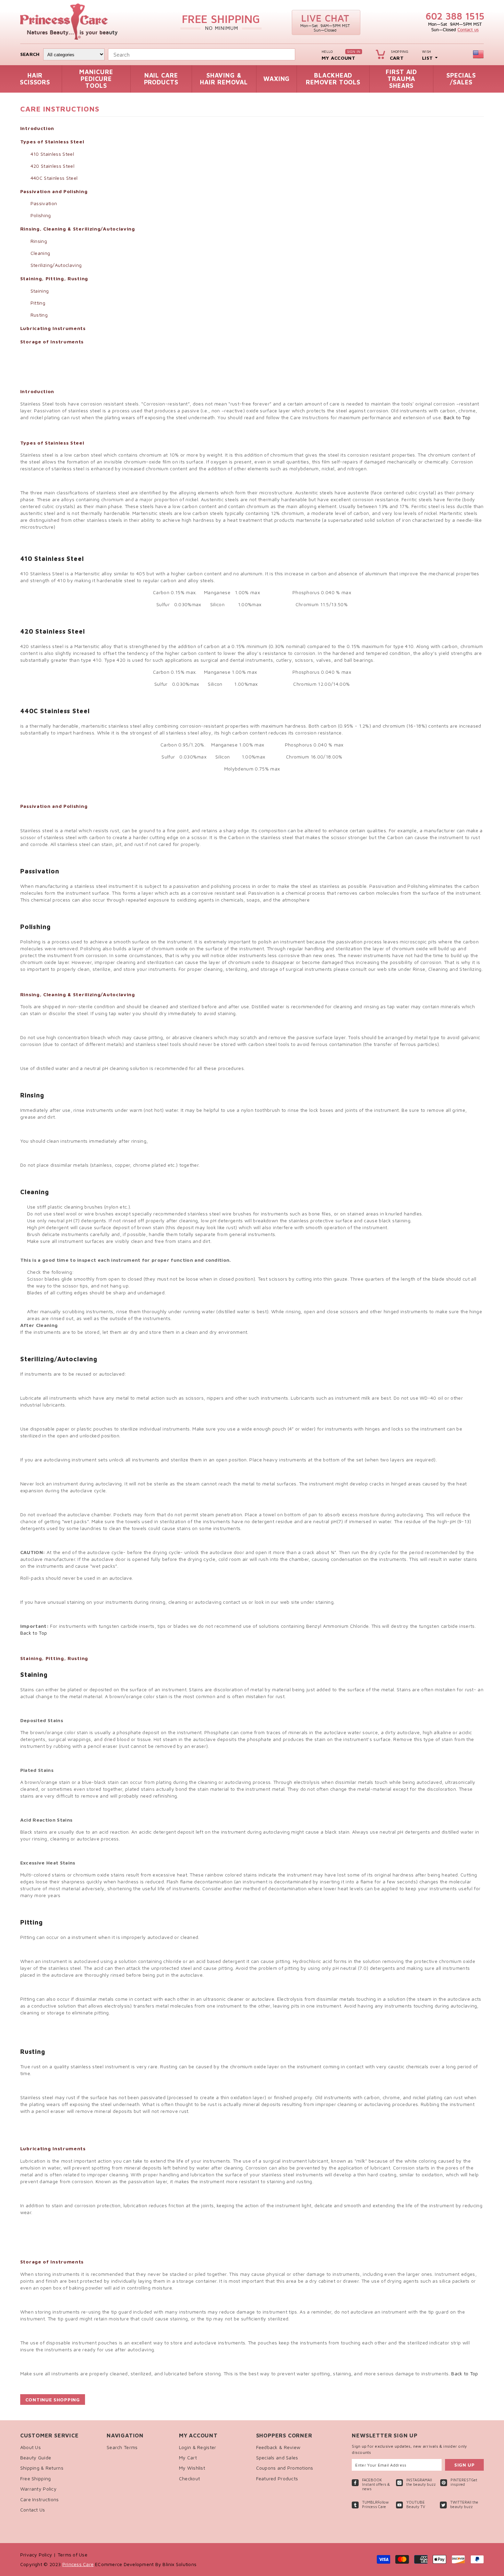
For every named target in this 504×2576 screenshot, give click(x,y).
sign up (465, 2465)
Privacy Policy (37, 2555)
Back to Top (457, 417)
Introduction (37, 128)
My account (338, 58)
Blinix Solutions (179, 2564)
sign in (354, 51)
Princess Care (78, 2564)
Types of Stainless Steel (52, 142)
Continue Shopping (53, 2399)
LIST (427, 58)
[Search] (295, 54)
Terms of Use (73, 2555)
